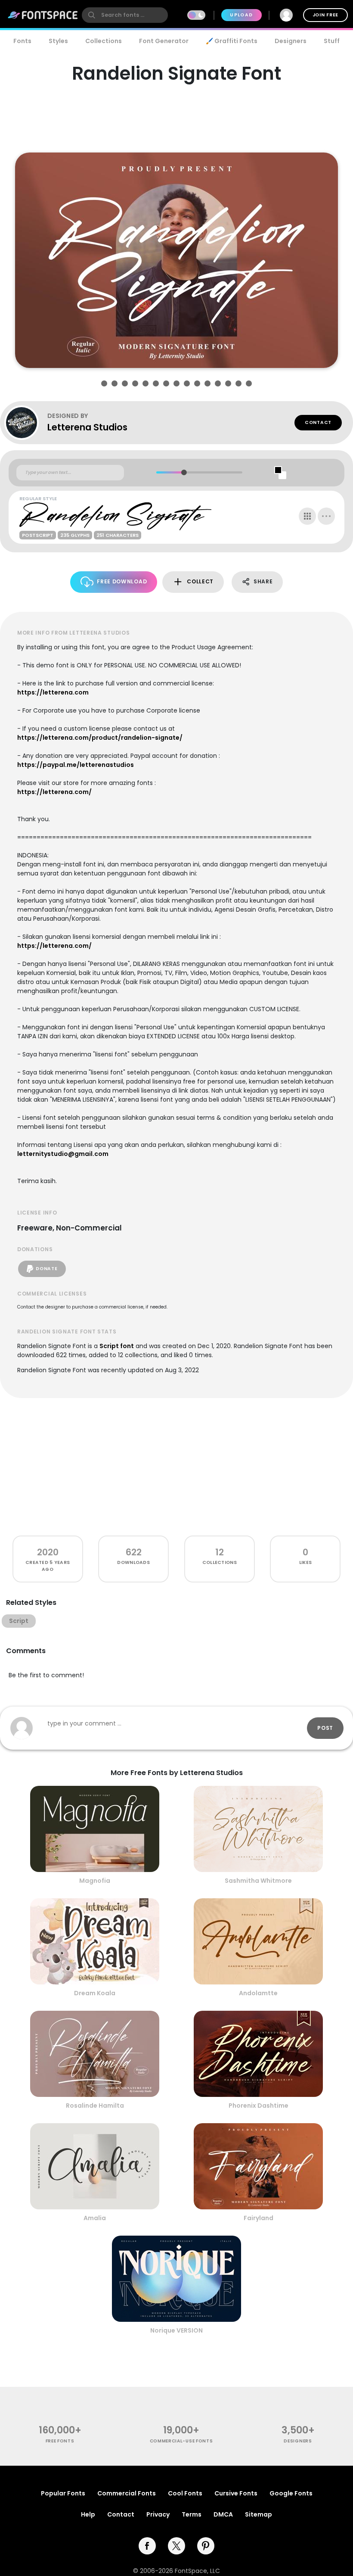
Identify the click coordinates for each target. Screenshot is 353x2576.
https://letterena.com (53, 692)
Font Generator (164, 41)
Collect (200, 581)
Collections (104, 41)
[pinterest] (206, 2546)
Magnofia (95, 1881)
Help (88, 2514)
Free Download (122, 581)
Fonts (22, 41)
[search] (125, 15)
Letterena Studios (87, 427)
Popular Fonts (63, 2493)
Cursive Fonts (236, 2493)
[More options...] (326, 516)
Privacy (158, 2514)
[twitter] (176, 2546)
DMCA (223, 2514)
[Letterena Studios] (26, 423)
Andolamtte (258, 1993)
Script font (117, 1346)
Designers (291, 41)
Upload (241, 15)
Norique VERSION (176, 2330)
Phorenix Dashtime (259, 2106)
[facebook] (147, 2546)
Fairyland (259, 2218)
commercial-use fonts (181, 2441)
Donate (46, 1269)
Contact (318, 422)
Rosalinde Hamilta (95, 2106)
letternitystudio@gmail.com (63, 1154)
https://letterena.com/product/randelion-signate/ (100, 738)
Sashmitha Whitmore (258, 1881)
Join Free (325, 15)
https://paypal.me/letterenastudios (76, 765)
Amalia (95, 2218)
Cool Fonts (185, 2493)
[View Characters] (307, 516)
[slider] (184, 472)
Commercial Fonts (127, 2493)
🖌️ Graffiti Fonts (232, 41)
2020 (48, 1552)
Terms (192, 2514)
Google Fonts (291, 2493)
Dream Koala (95, 1993)
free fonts (60, 2441)
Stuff (332, 41)
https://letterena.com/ (54, 792)
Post (325, 1728)
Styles (58, 41)
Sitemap (259, 2514)
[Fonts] (43, 15)
